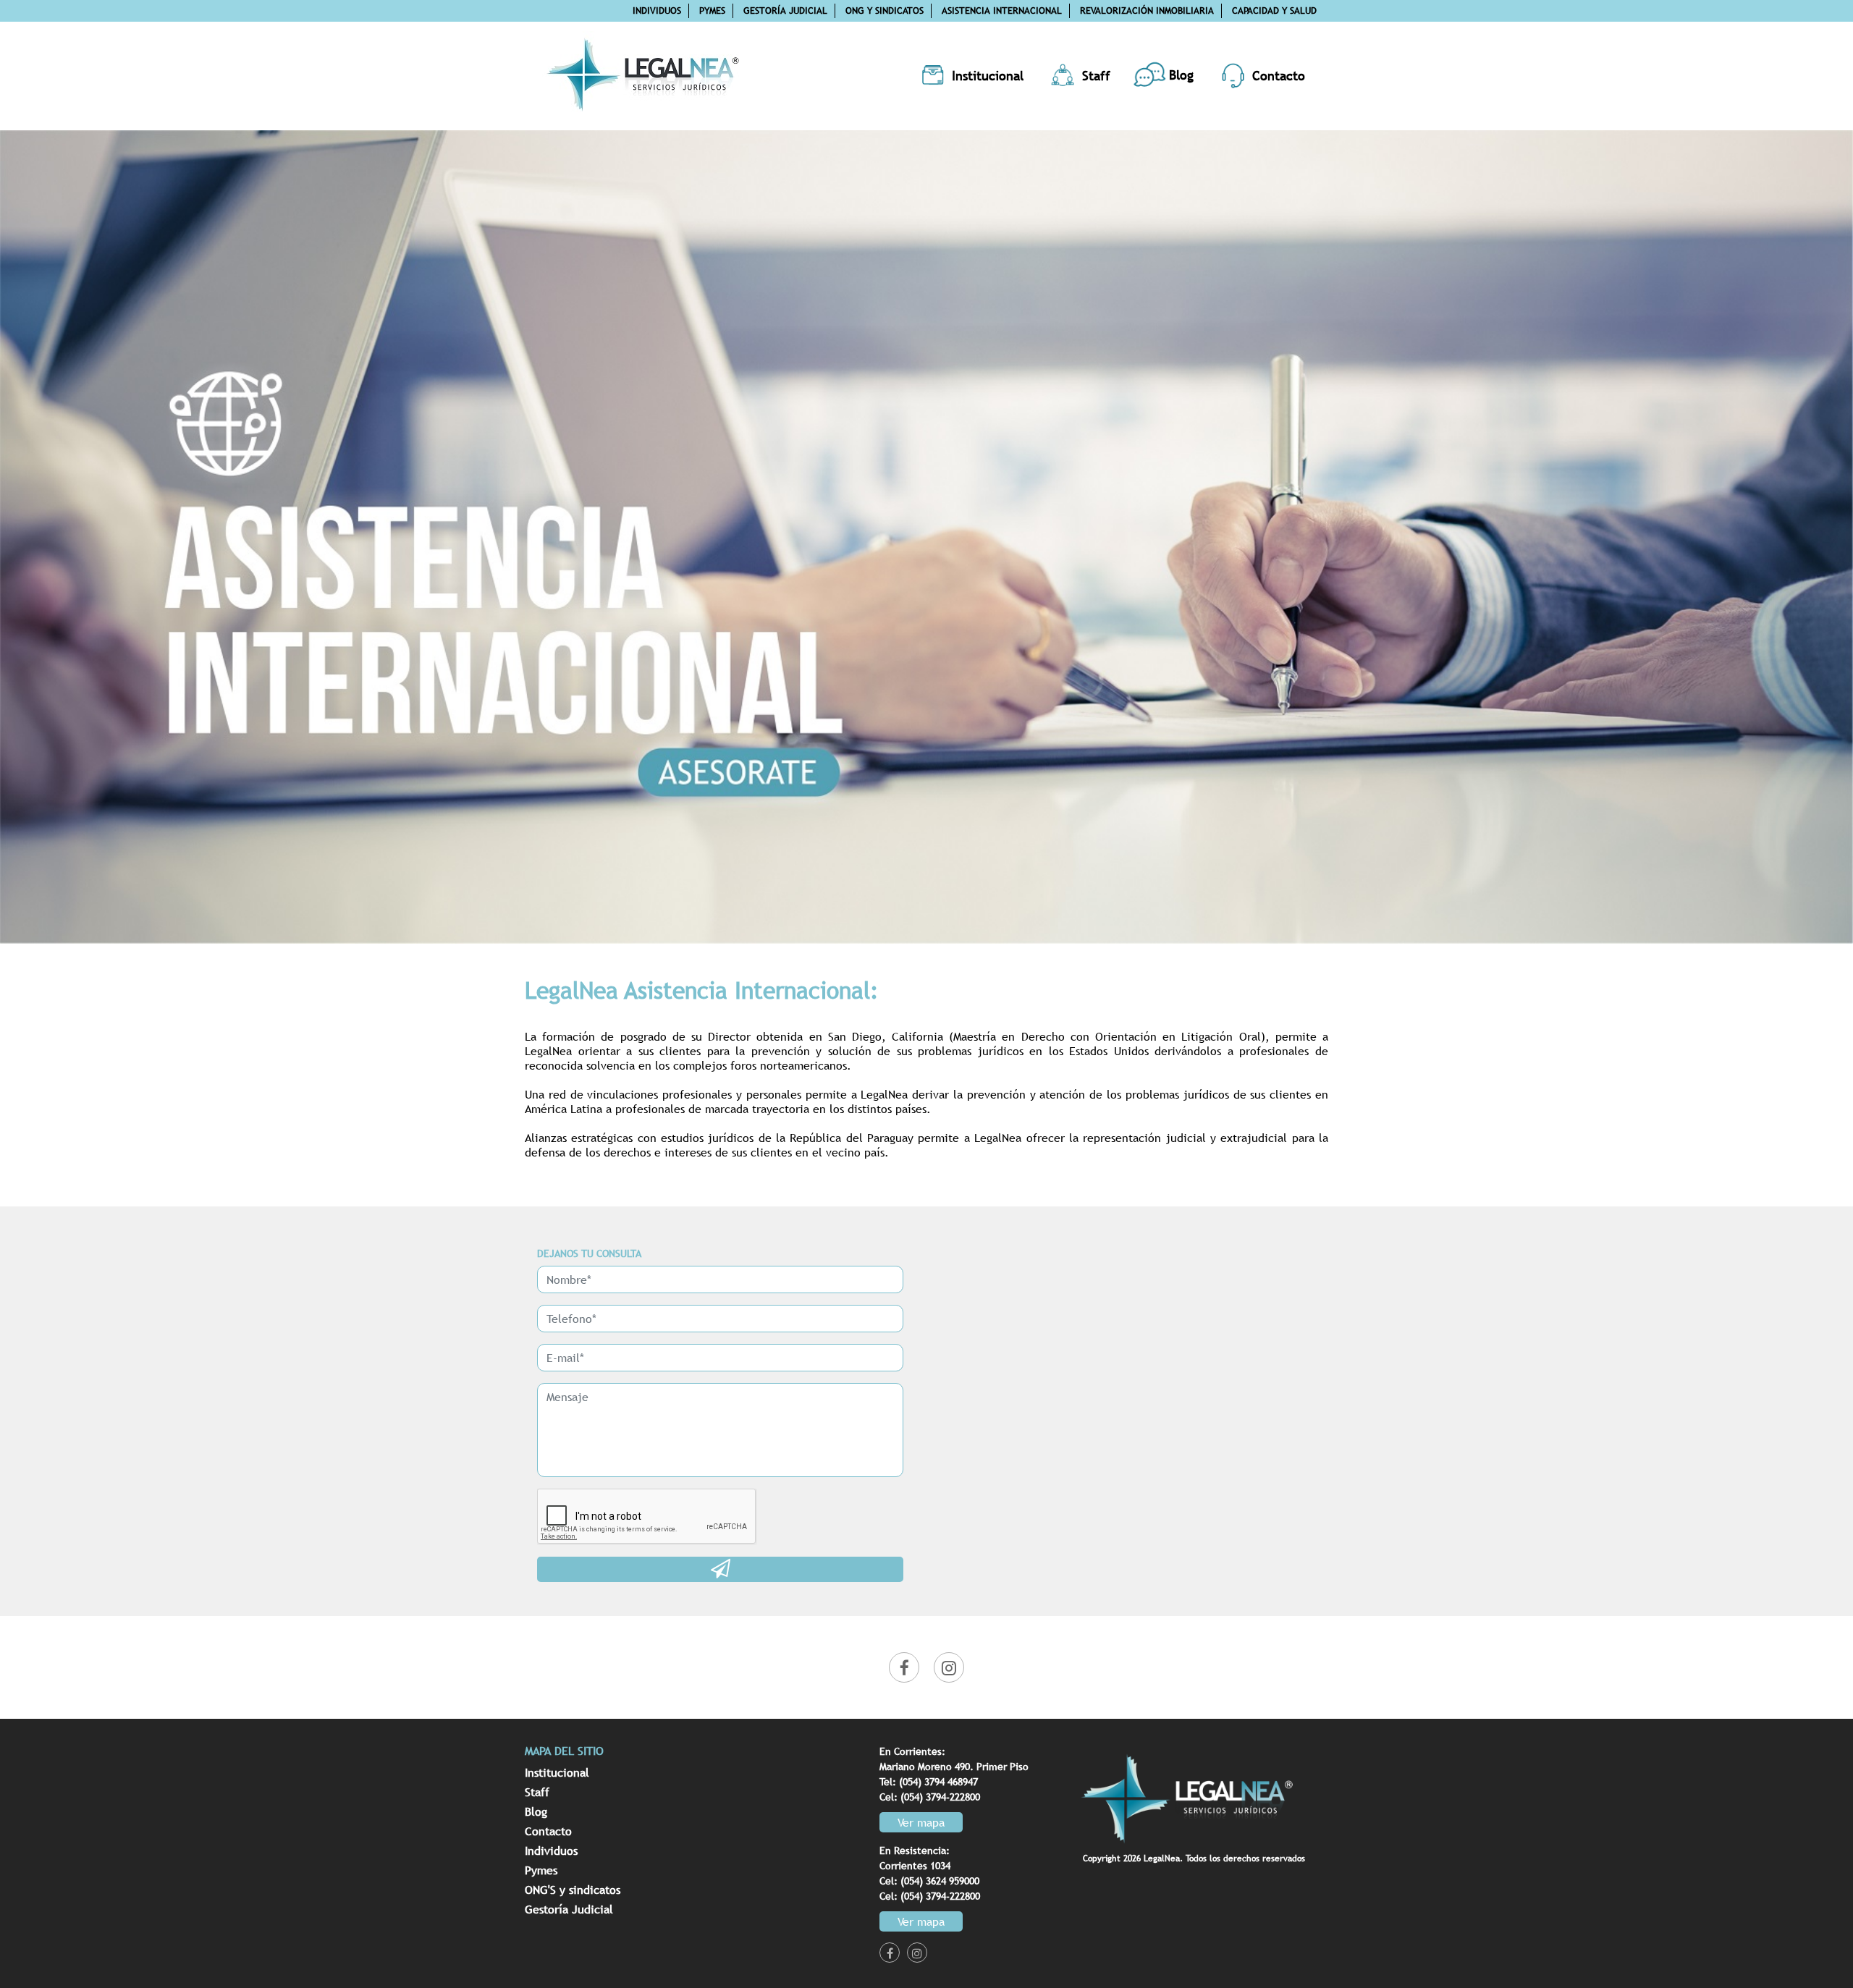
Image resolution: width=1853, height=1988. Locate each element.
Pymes (712, 10)
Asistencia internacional (1002, 10)
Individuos (657, 10)
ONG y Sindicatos (885, 10)
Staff (537, 1792)
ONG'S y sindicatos (573, 1890)
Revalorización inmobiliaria (1147, 10)
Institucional (557, 1772)
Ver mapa (921, 1822)
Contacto (548, 1831)
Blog (536, 1811)
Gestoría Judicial (785, 10)
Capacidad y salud (1274, 10)
